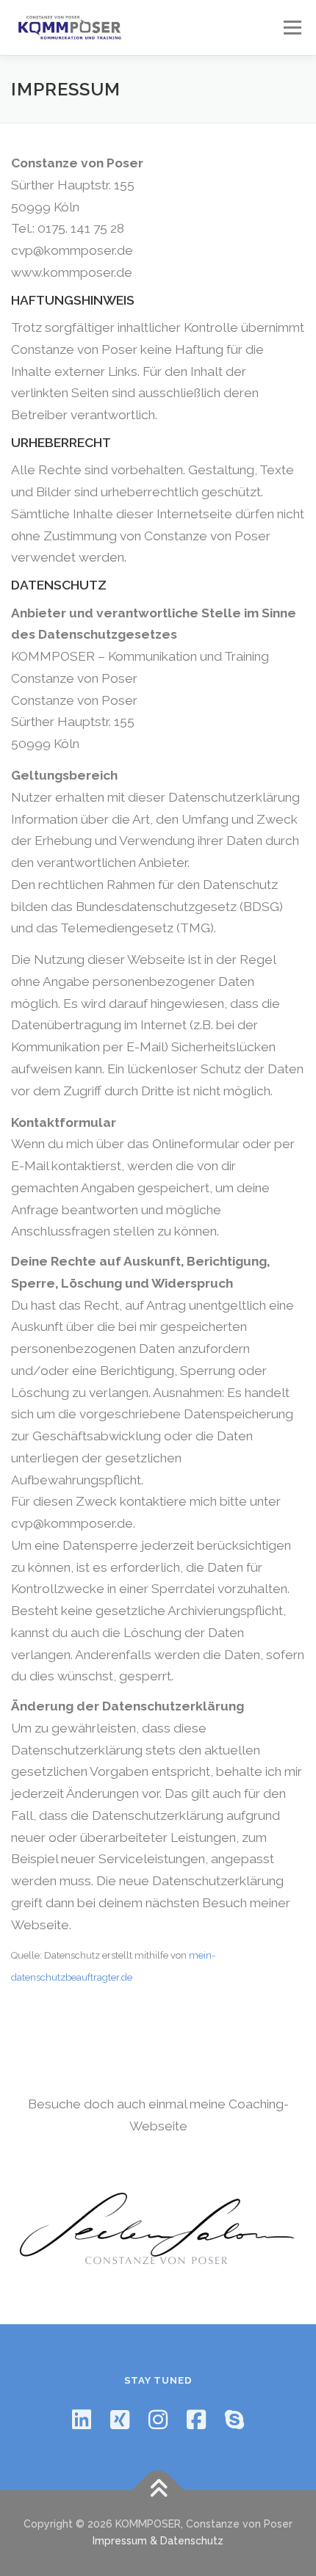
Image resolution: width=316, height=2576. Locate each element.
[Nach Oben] (158, 2490)
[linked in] (82, 2420)
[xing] (120, 2420)
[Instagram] (158, 2420)
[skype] (234, 2420)
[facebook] (196, 2420)
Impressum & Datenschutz (158, 2541)
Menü (292, 27)
